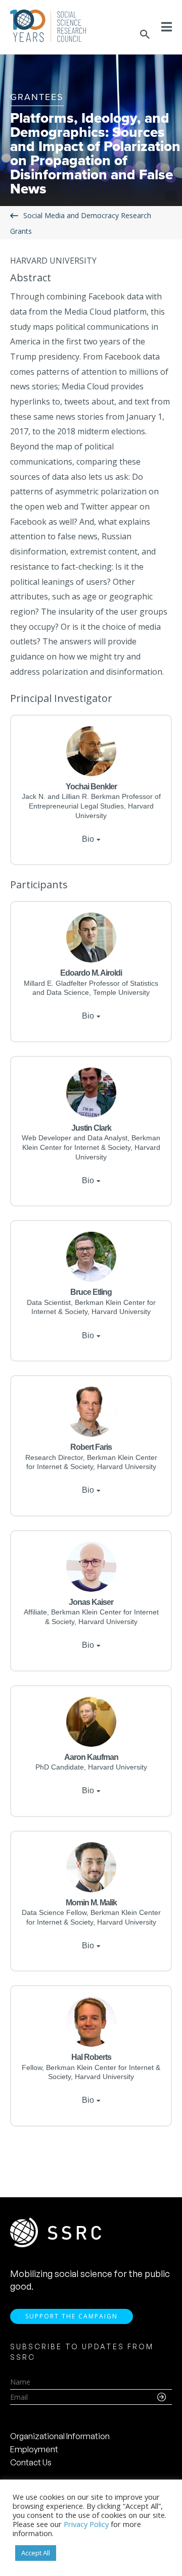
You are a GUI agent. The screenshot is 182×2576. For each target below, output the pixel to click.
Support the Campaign (72, 2316)
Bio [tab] (88, 839)
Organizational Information (60, 2436)
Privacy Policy (86, 2524)
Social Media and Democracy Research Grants (81, 223)
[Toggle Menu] (167, 27)
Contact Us (31, 2462)
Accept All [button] (36, 2553)
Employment (34, 2449)
